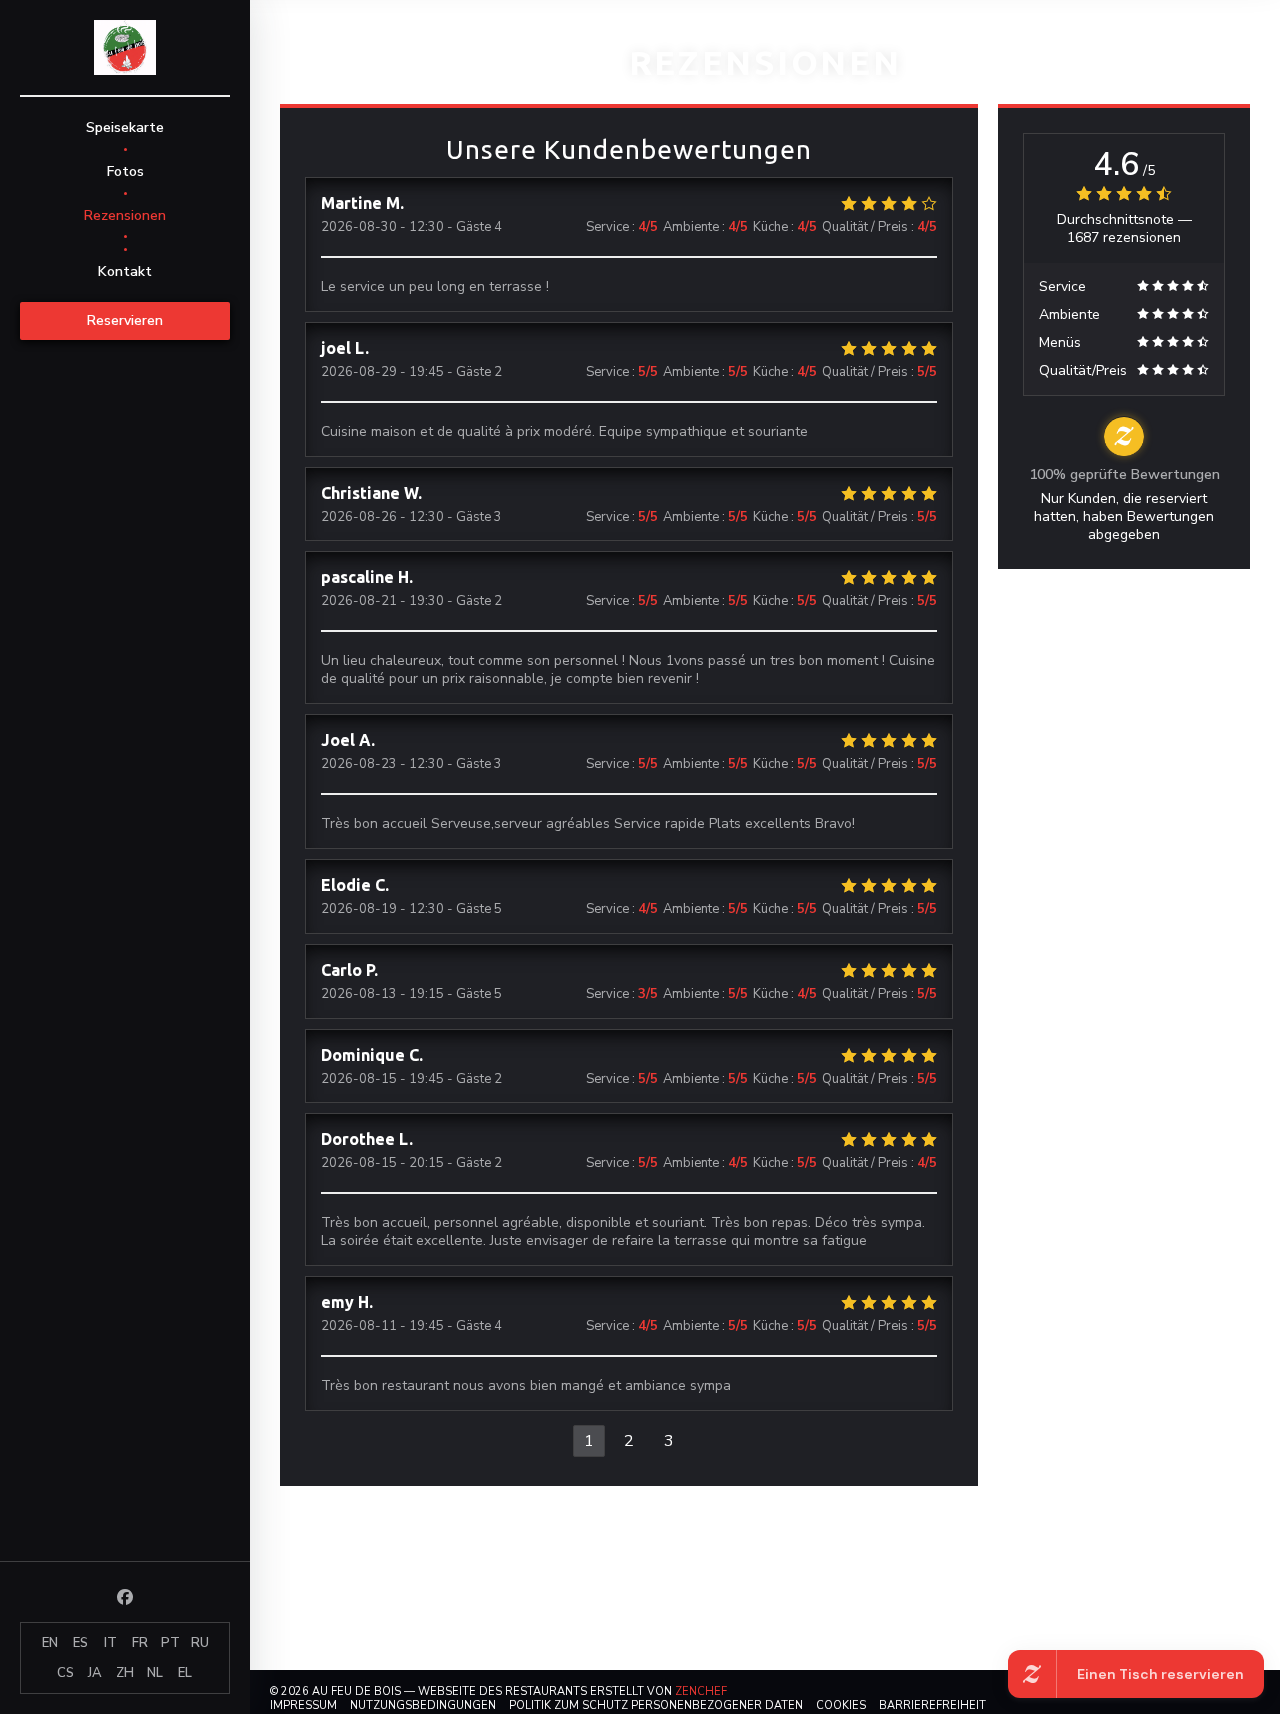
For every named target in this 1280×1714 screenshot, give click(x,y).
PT (170, 1643)
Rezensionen (125, 215)
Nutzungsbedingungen (423, 1705)
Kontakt (125, 271)
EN (50, 1643)
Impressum (303, 1705)
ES (80, 1643)
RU (200, 1643)
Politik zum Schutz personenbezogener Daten (656, 1705)
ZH (125, 1673)
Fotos (125, 171)
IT (110, 1643)
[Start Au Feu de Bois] (125, 47)
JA (95, 1673)
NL (155, 1673)
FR (140, 1643)
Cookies (841, 1705)
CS (65, 1673)
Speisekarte (125, 127)
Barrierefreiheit (932, 1705)
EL (185, 1673)
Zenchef (701, 1691)
